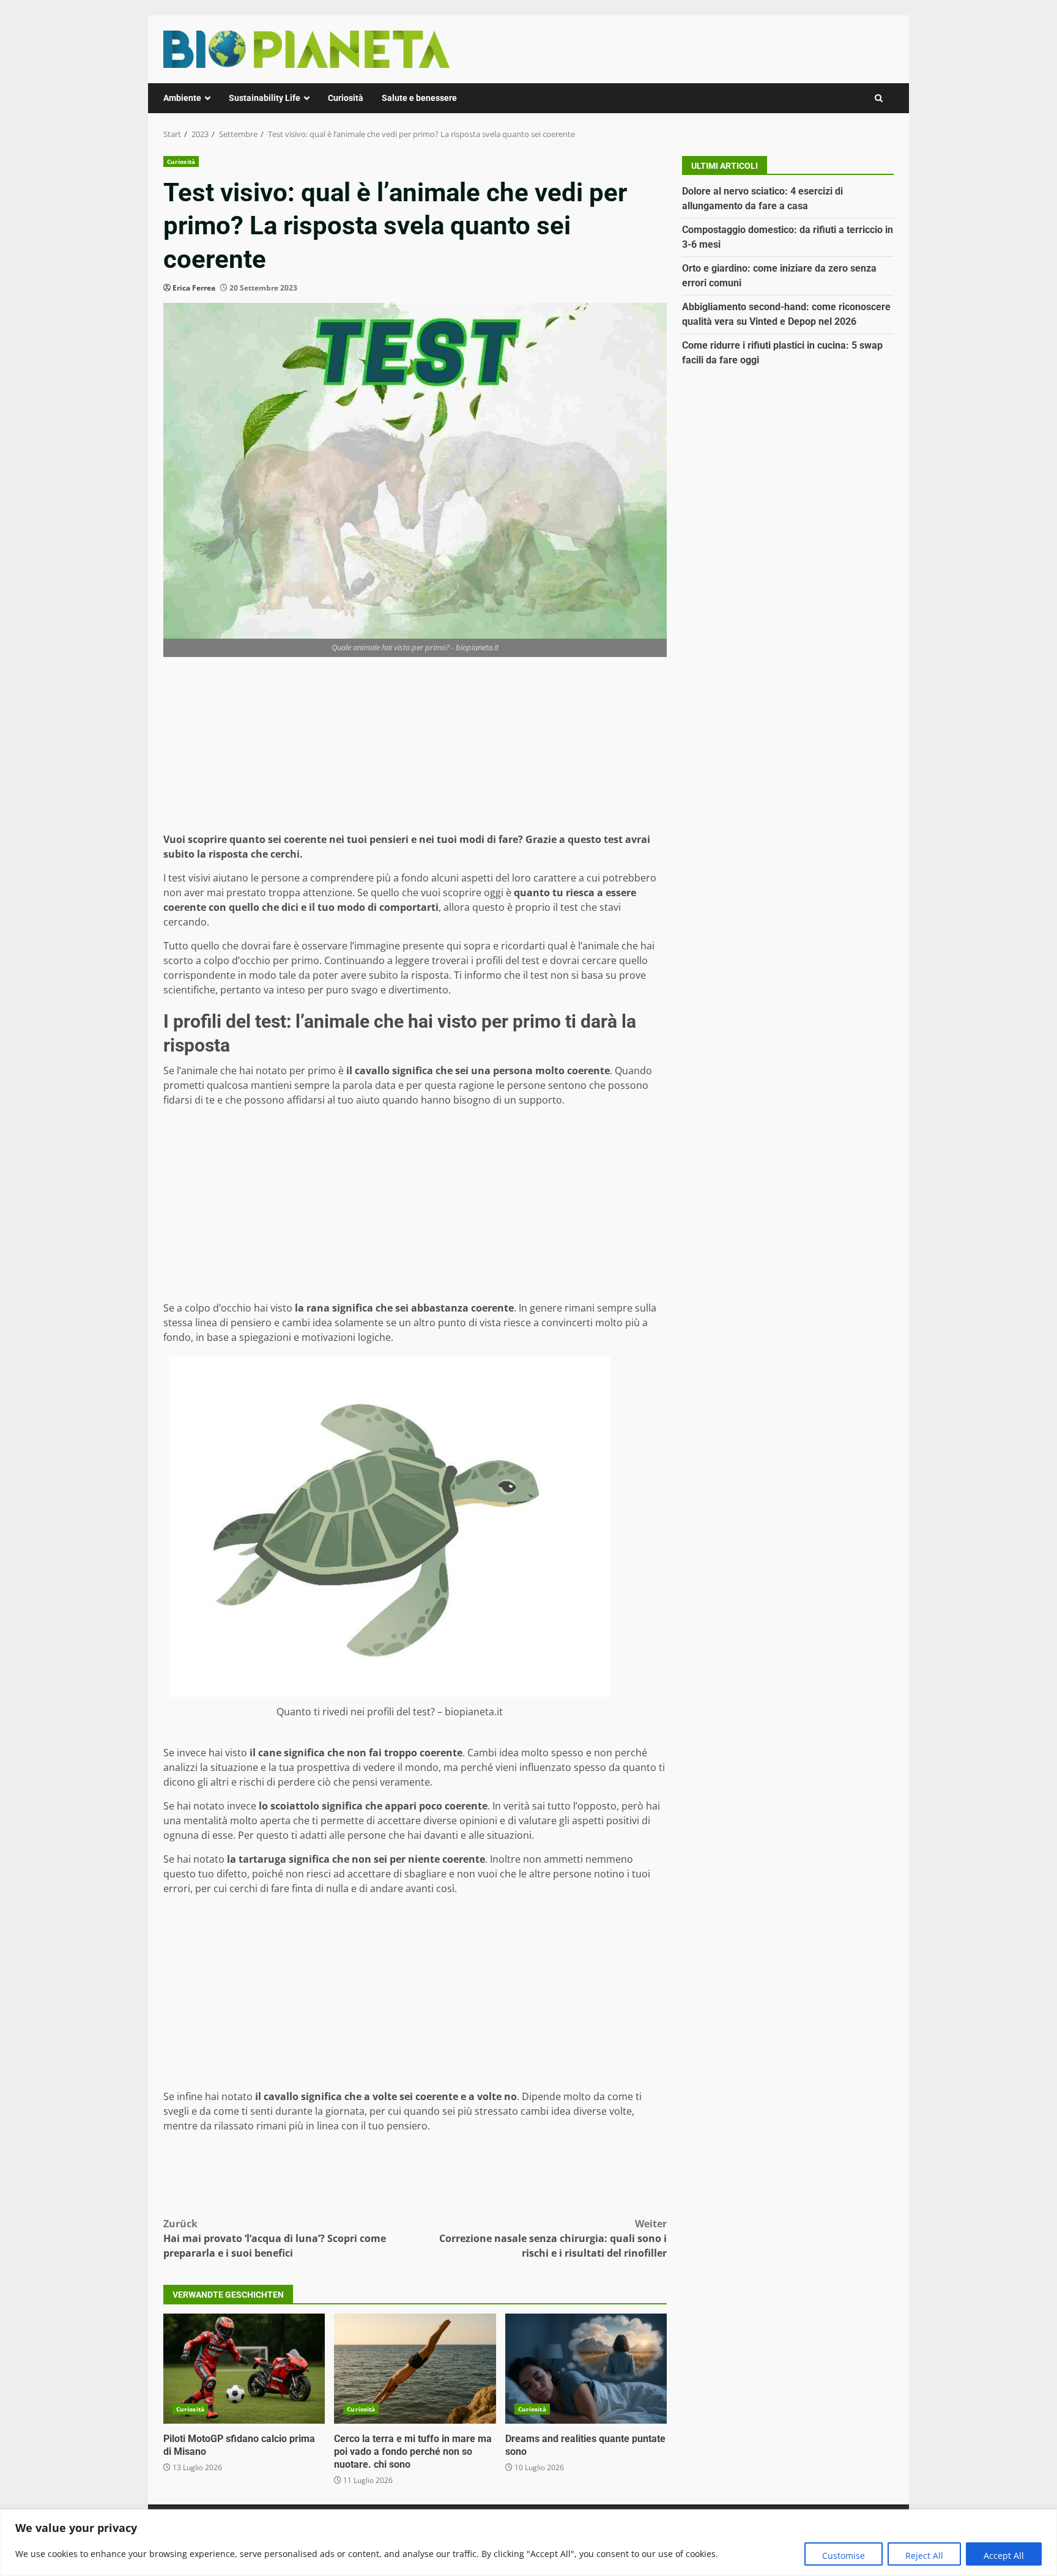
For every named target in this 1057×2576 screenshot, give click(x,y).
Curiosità (346, 98)
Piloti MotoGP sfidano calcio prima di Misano (244, 2369)
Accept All (1004, 2556)
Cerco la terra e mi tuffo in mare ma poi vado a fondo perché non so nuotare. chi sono (415, 2369)
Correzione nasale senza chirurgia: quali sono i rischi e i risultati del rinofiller (553, 2238)
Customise (844, 2556)
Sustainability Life (265, 98)
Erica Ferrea (194, 288)
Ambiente (182, 98)
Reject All (924, 2556)
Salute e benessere (419, 98)
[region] (528, 2543)
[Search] (879, 98)
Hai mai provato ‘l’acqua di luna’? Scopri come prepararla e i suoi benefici (275, 2238)
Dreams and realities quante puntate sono (586, 2369)
